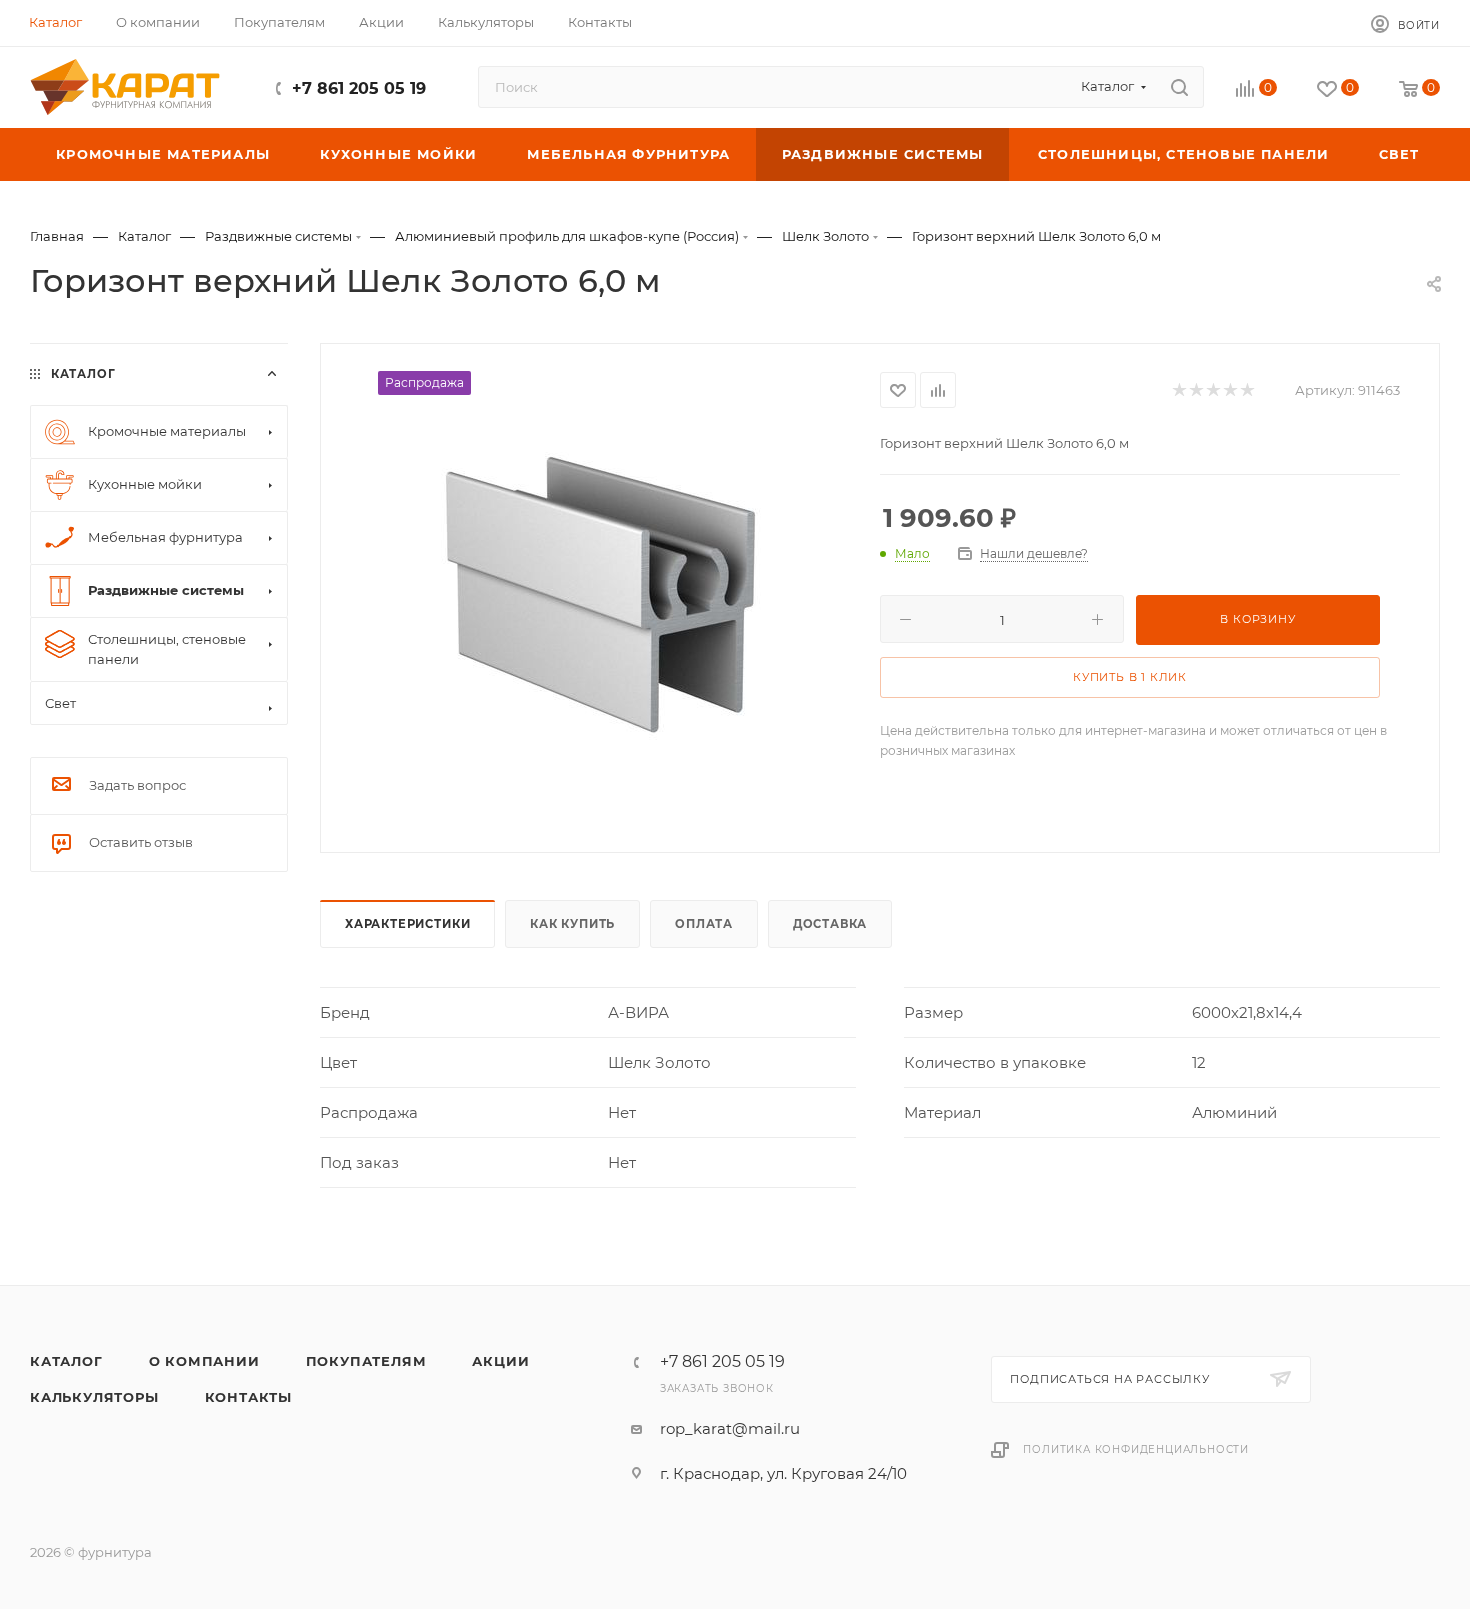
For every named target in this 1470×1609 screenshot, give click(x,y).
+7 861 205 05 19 (359, 88)
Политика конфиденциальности (1136, 1449)
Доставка (830, 924)
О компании (204, 1361)
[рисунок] (601, 596)
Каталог (66, 1361)
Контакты (248, 1397)
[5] (1246, 390)
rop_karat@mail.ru (730, 1428)
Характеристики (407, 924)
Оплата (704, 924)
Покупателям (366, 1361)
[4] (1229, 390)
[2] (1195, 390)
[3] (1212, 390)
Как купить (572, 924)
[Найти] (1179, 87)
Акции (500, 1361)
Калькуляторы (94, 1397)
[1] (1178, 390)
